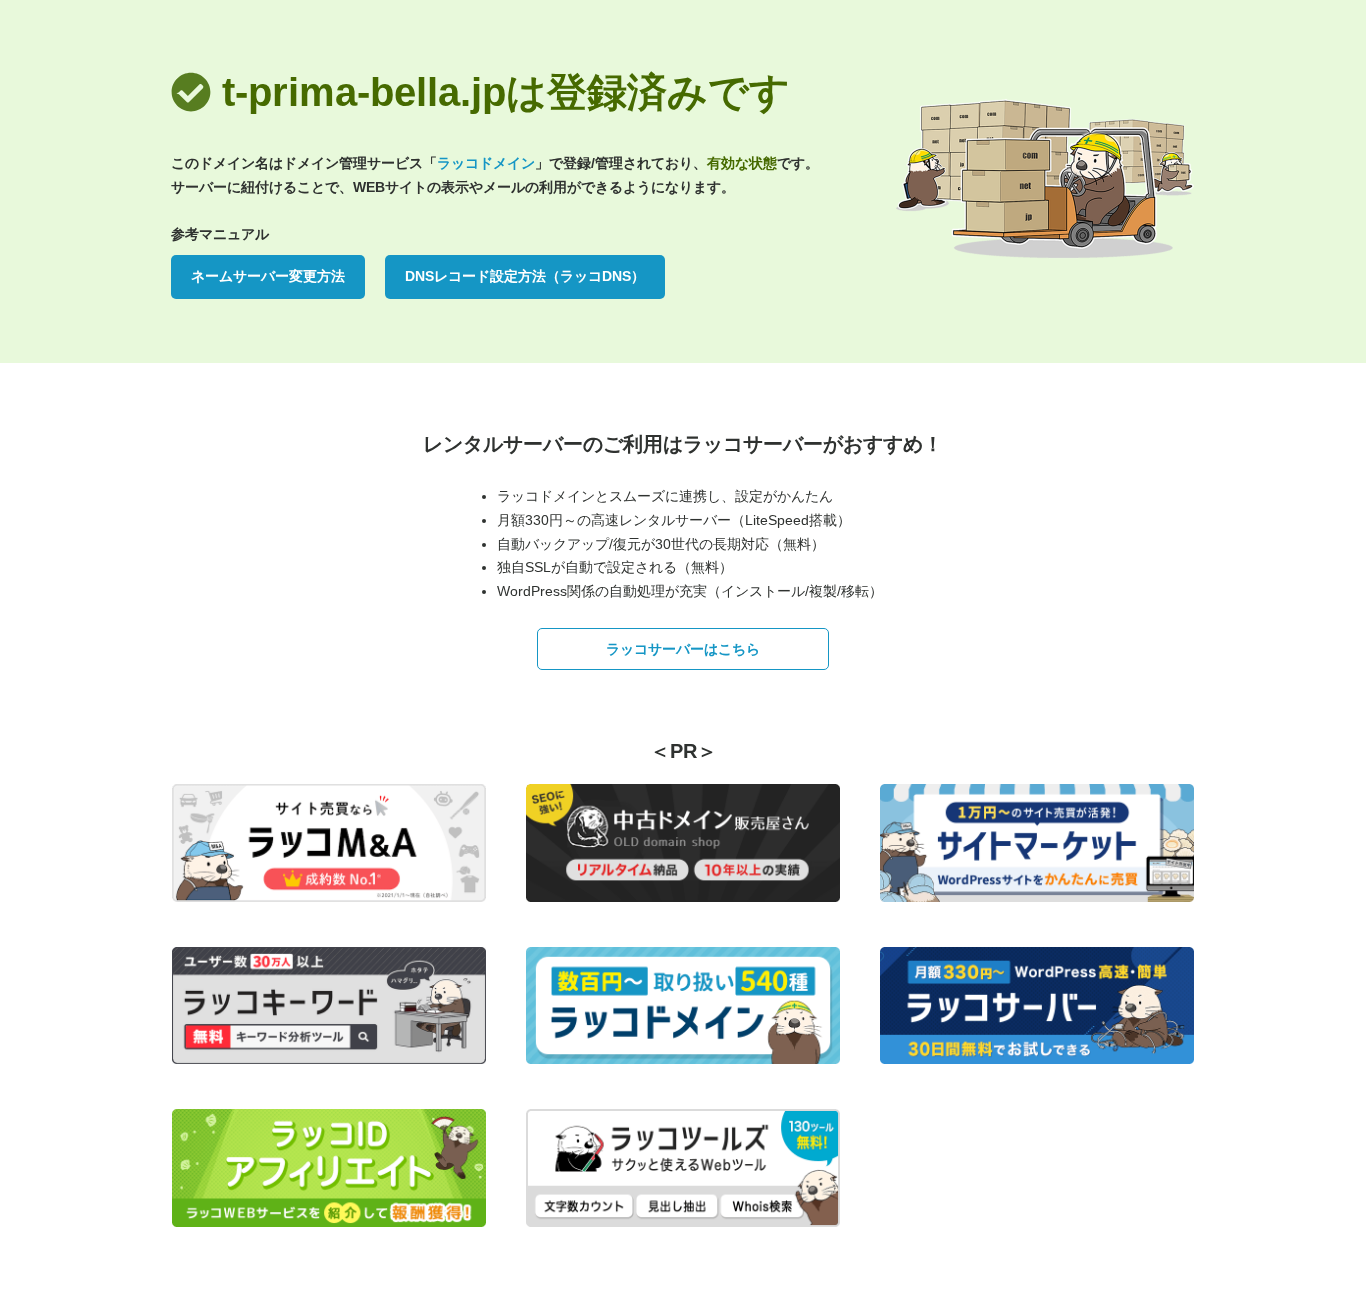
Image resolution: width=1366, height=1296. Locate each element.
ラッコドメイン (486, 163)
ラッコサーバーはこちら (683, 649)
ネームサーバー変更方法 (268, 276)
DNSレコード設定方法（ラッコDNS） (525, 276)
